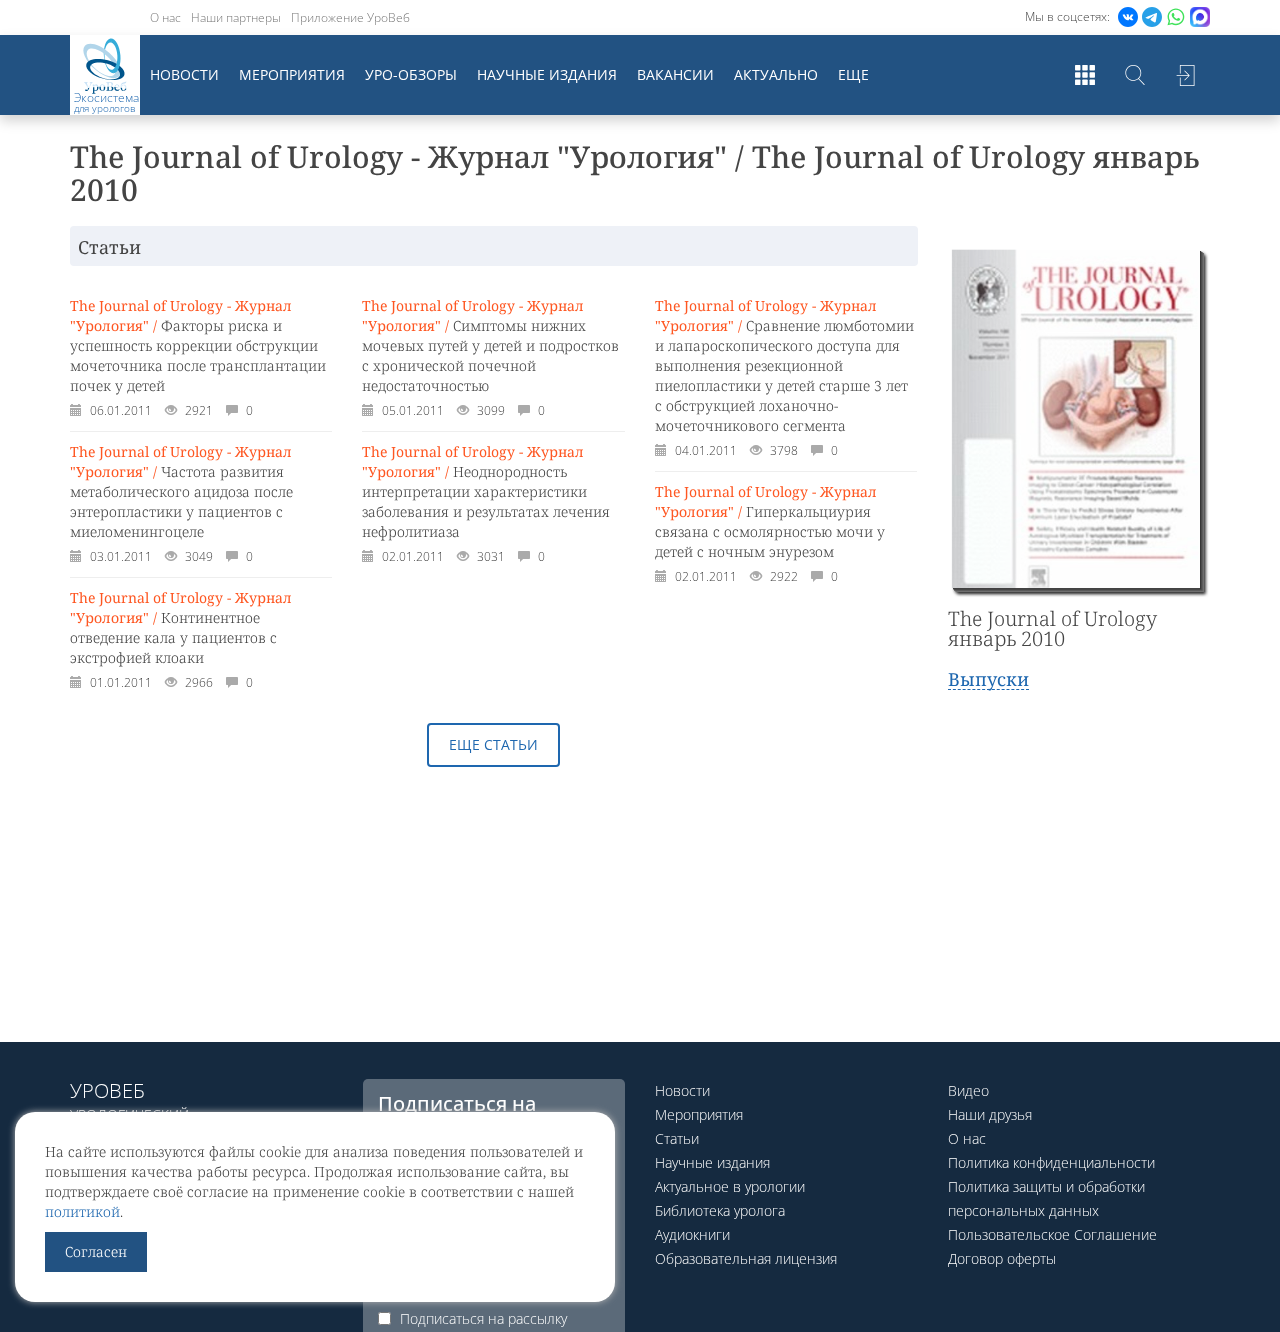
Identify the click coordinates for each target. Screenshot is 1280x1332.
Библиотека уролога (720, 1210)
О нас (165, 17)
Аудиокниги (692, 1234)
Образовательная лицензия (746, 1258)
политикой (82, 1211)
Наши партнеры (236, 17)
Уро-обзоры (411, 74)
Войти (1185, 75)
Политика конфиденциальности (1051, 1162)
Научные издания (547, 74)
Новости (184, 74)
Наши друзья (990, 1114)
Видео (968, 1090)
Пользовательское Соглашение (1052, 1234)
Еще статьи (493, 744)
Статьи (677, 1138)
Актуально (776, 74)
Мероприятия (292, 74)
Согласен (96, 1251)
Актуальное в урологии (730, 1186)
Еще (853, 74)
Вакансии (675, 74)
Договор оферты (1002, 1258)
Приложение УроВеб (350, 17)
